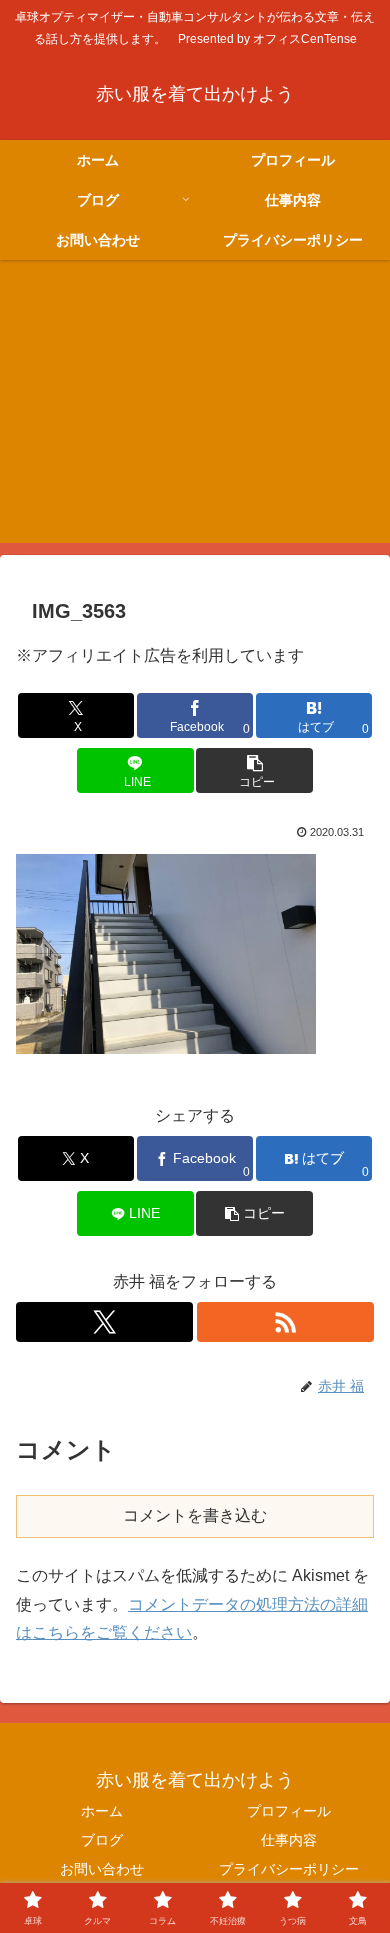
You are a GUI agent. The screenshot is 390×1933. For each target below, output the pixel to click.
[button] (254, 770)
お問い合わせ (102, 1869)
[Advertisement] (195, 413)
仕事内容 (289, 1840)
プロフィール (289, 1811)
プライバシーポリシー (289, 1869)
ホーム (102, 1811)
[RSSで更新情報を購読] (285, 1322)
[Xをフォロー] (104, 1322)
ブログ (102, 1840)
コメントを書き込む (195, 1515)
